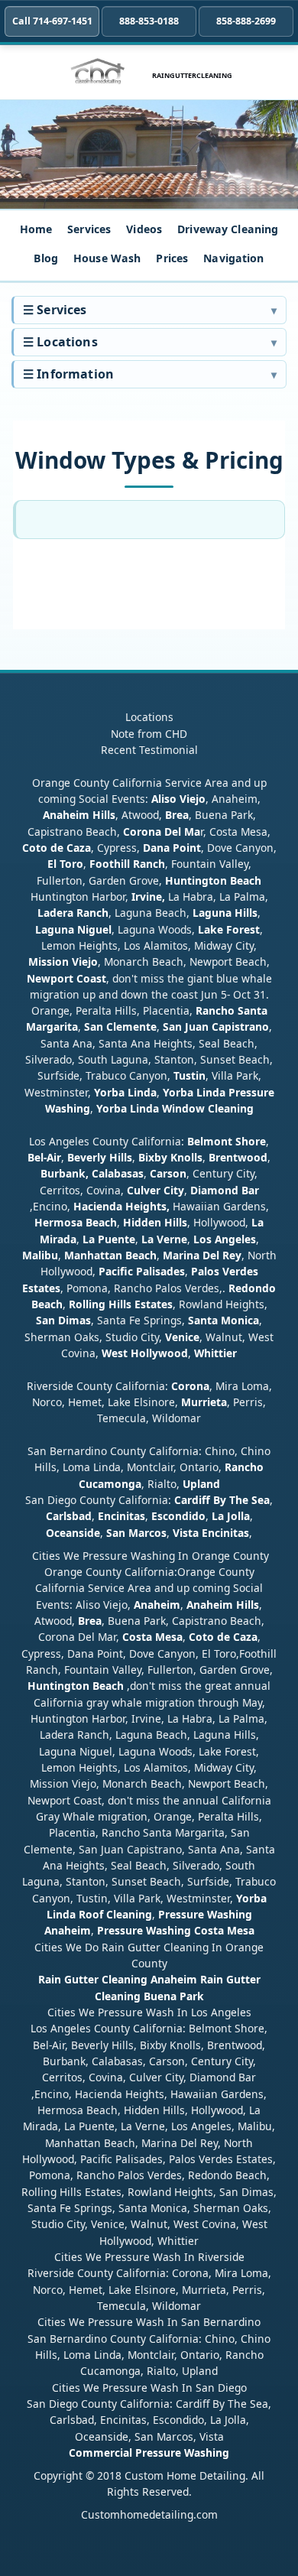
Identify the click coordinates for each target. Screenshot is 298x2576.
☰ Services (55, 310)
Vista (186, 1533)
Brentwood (238, 1157)
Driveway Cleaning (228, 229)
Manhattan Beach (110, 1255)
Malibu (40, 1255)
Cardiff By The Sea (222, 1500)
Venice (182, 1337)
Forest (243, 929)
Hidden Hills (155, 1222)
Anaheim (157, 1605)
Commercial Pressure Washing (149, 2453)
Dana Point (172, 848)
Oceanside (73, 1533)
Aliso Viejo (178, 799)
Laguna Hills (225, 913)
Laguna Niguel (73, 929)
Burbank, (65, 1173)
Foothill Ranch (127, 864)
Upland (201, 1484)
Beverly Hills (98, 1157)
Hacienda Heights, (121, 1206)
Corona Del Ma (162, 832)
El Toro (65, 864)
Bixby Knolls (170, 1157)
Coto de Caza (57, 848)
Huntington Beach (213, 880)
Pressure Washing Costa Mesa (176, 1930)
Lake (209, 929)
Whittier (215, 1353)
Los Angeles (225, 1239)
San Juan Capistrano (216, 1027)
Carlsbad (69, 1516)
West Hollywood (145, 1353)
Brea (177, 815)
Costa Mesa (152, 1637)
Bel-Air (44, 1157)
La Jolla (231, 1516)
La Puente (109, 1239)
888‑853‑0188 (149, 21)
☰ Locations (60, 342)
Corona (190, 1386)
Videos (144, 229)
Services (89, 229)
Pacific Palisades (142, 1271)
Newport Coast (66, 978)
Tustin (188, 1075)
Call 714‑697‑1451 (52, 21)
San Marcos (136, 1533)
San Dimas (63, 1320)
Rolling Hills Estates (121, 1304)
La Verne (164, 1239)
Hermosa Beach (76, 1222)
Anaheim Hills (79, 815)
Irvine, (148, 897)
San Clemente (120, 1027)
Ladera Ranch (73, 913)
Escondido (177, 1516)
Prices (172, 258)
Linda (142, 1092)
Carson (168, 1173)
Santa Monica (223, 1320)
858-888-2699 (246, 21)
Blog (46, 258)
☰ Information (68, 374)
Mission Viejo (63, 962)
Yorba (109, 1092)
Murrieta (204, 1402)
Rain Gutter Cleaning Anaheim (118, 1979)
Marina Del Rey (202, 1255)
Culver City (155, 1190)
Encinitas (121, 1516)
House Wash (107, 258)
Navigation (233, 258)
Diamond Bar (225, 1190)
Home (36, 229)
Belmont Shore (227, 1141)
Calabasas (118, 1173)
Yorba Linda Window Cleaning (175, 1108)
